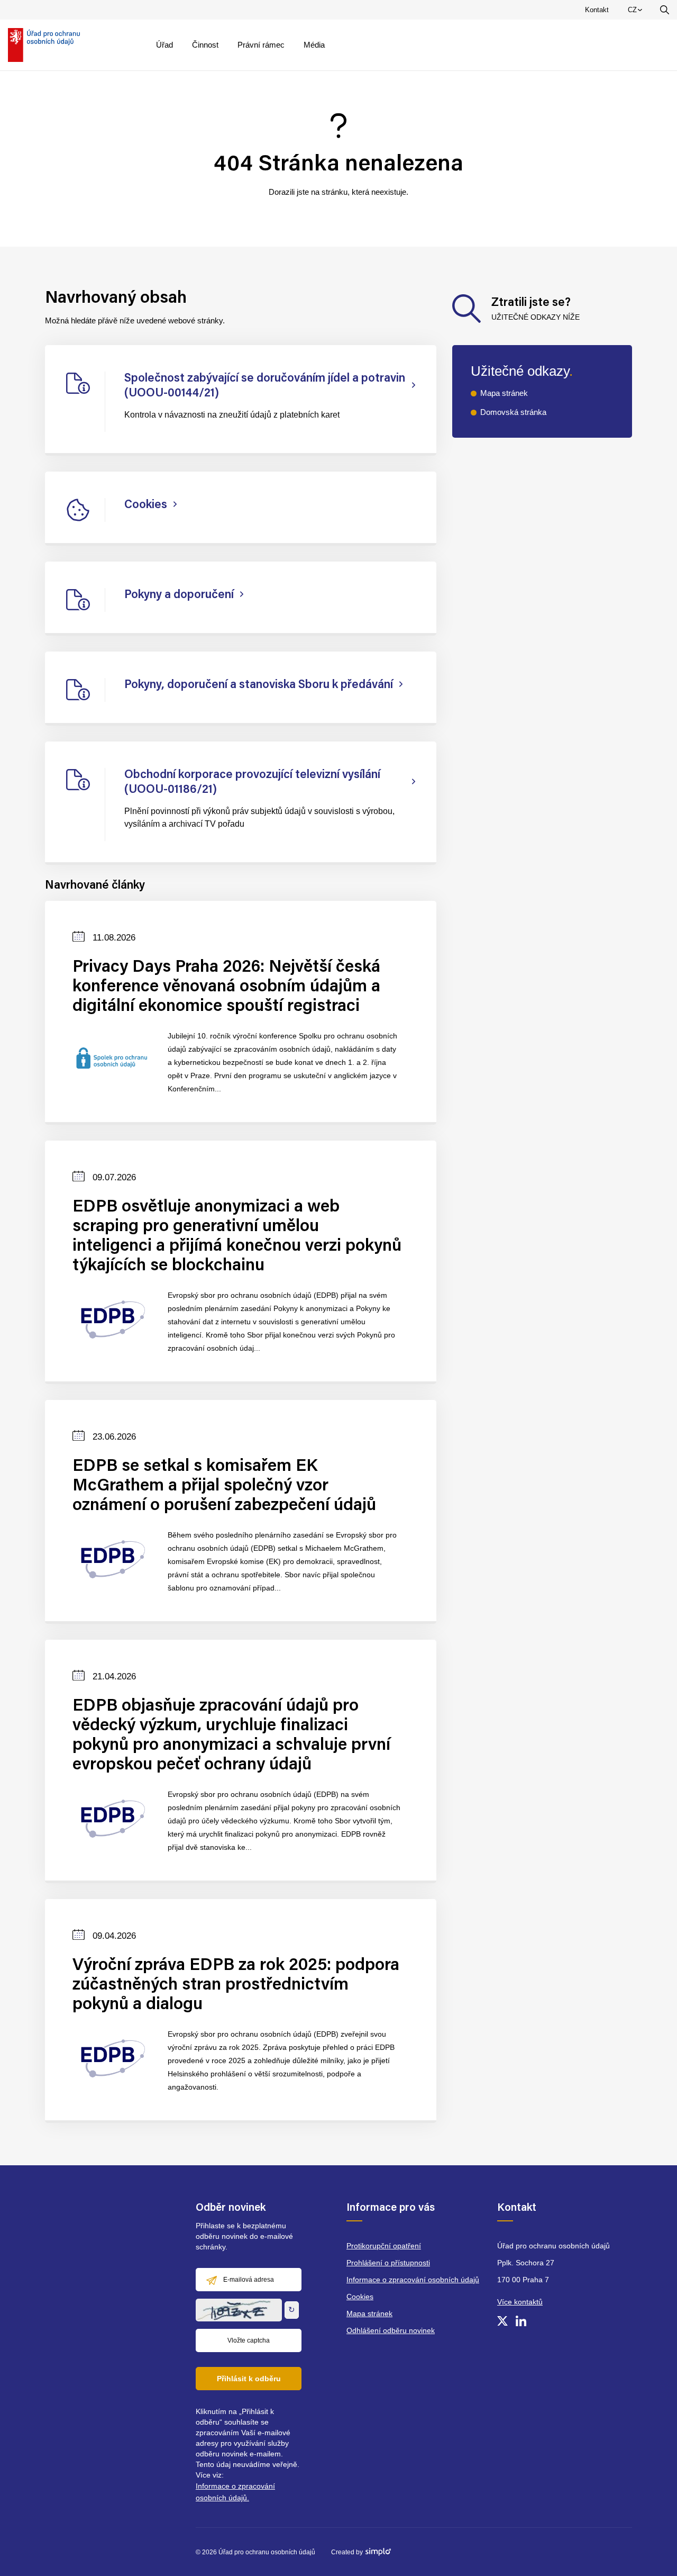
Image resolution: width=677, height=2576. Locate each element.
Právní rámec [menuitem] (261, 45)
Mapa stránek (504, 393)
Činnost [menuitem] (205, 45)
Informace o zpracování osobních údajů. (235, 2492)
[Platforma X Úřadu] (502, 2321)
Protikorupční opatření (384, 2246)
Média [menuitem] (314, 45)
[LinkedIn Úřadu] (521, 2321)
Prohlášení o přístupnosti (388, 2263)
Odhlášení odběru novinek (391, 2330)
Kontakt (597, 10)
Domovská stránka (513, 412)
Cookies (360, 2297)
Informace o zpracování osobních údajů (413, 2280)
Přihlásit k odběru (249, 2379)
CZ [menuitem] (637, 12)
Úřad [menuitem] (164, 45)
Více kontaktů (520, 2302)
